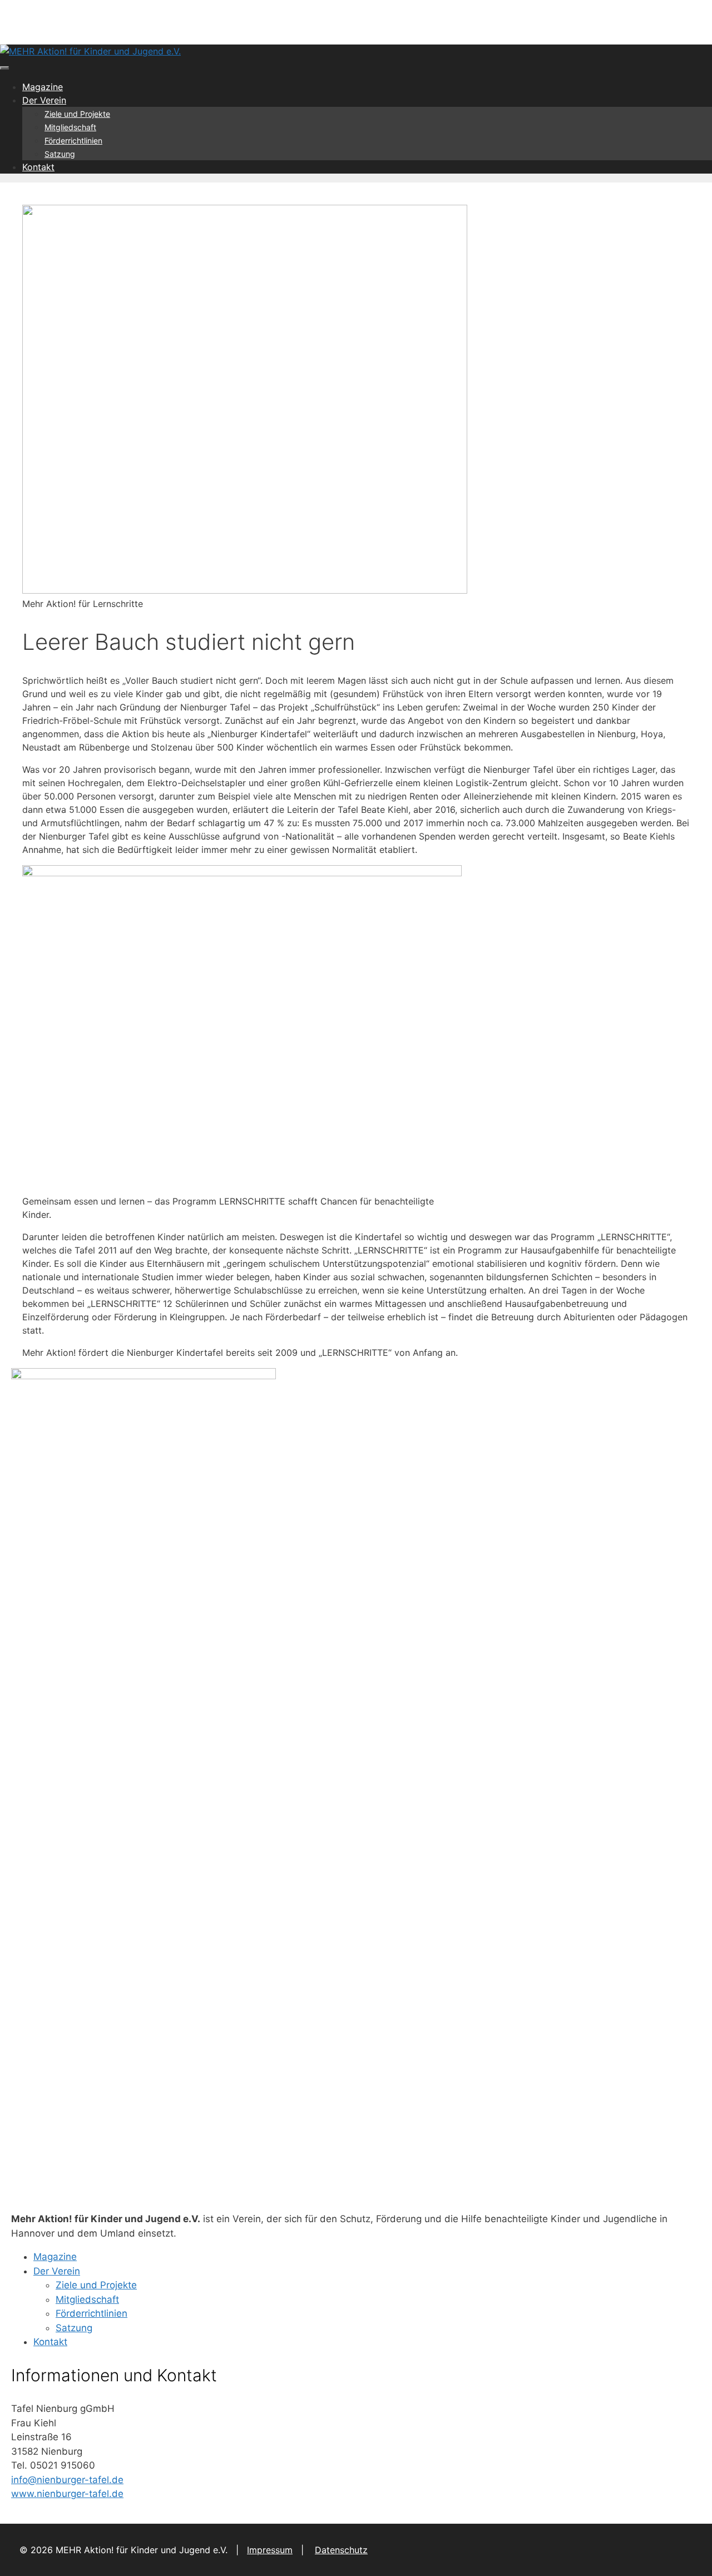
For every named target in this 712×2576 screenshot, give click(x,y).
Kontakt (38, 167)
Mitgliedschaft (70, 127)
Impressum (270, 2550)
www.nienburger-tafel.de (67, 2494)
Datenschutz (341, 2550)
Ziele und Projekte (77, 114)
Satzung (60, 154)
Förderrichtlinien (73, 140)
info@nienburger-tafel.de (67, 2480)
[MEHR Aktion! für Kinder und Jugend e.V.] (90, 51)
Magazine (43, 87)
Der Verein (44, 100)
